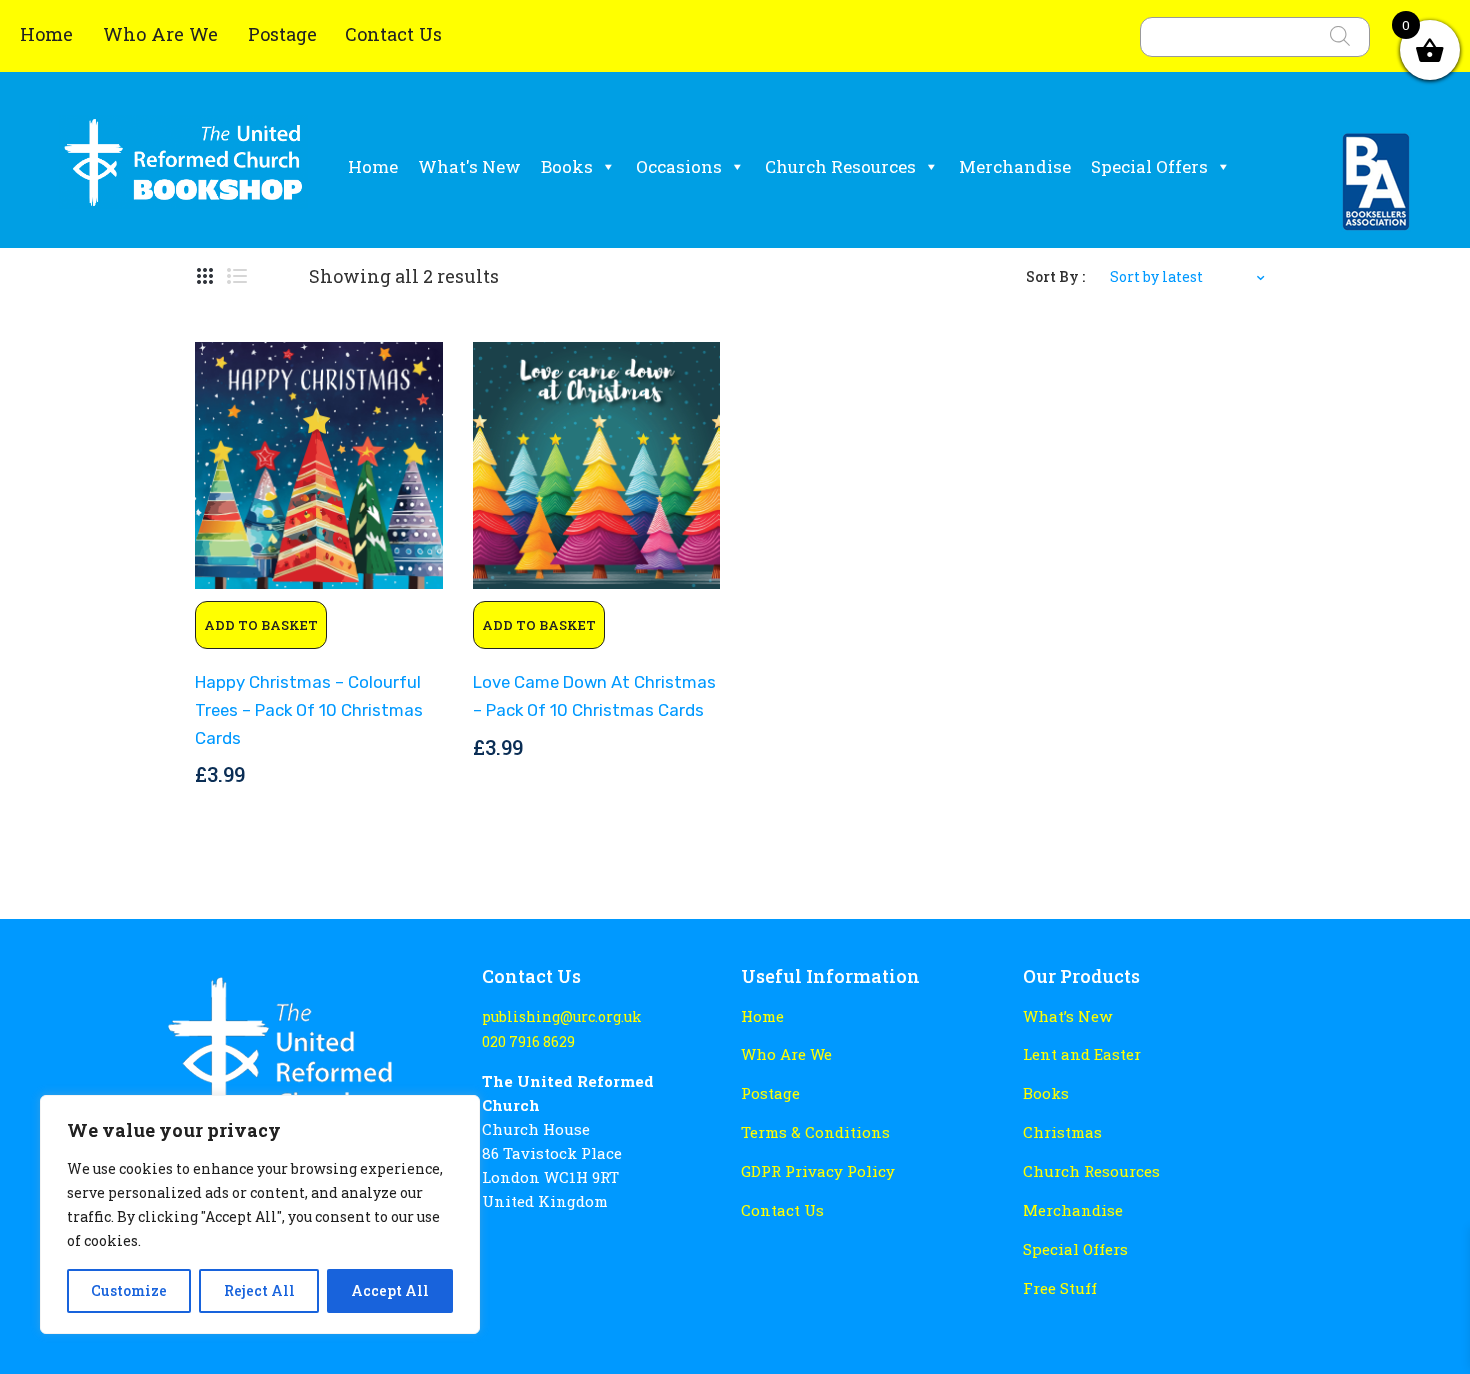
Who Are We (163, 34)
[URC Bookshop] (183, 169)
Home (49, 34)
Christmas (1062, 1132)
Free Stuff (1060, 1288)
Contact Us (393, 34)
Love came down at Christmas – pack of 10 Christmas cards (594, 696)
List (237, 277)
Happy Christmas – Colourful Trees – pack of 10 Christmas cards (309, 709)
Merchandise (1015, 166)
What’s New (1067, 1016)
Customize (129, 1290)
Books (567, 166)
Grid (205, 277)
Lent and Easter (1082, 1054)
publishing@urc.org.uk (562, 1016)
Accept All (390, 1290)
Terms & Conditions (815, 1132)
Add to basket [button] (261, 625)
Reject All (259, 1290)
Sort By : (1055, 276)
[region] (260, 1214)
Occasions (679, 166)
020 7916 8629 (528, 1041)
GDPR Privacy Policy (818, 1171)
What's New (469, 166)
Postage (282, 34)
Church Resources (840, 166)
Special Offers (1149, 166)
